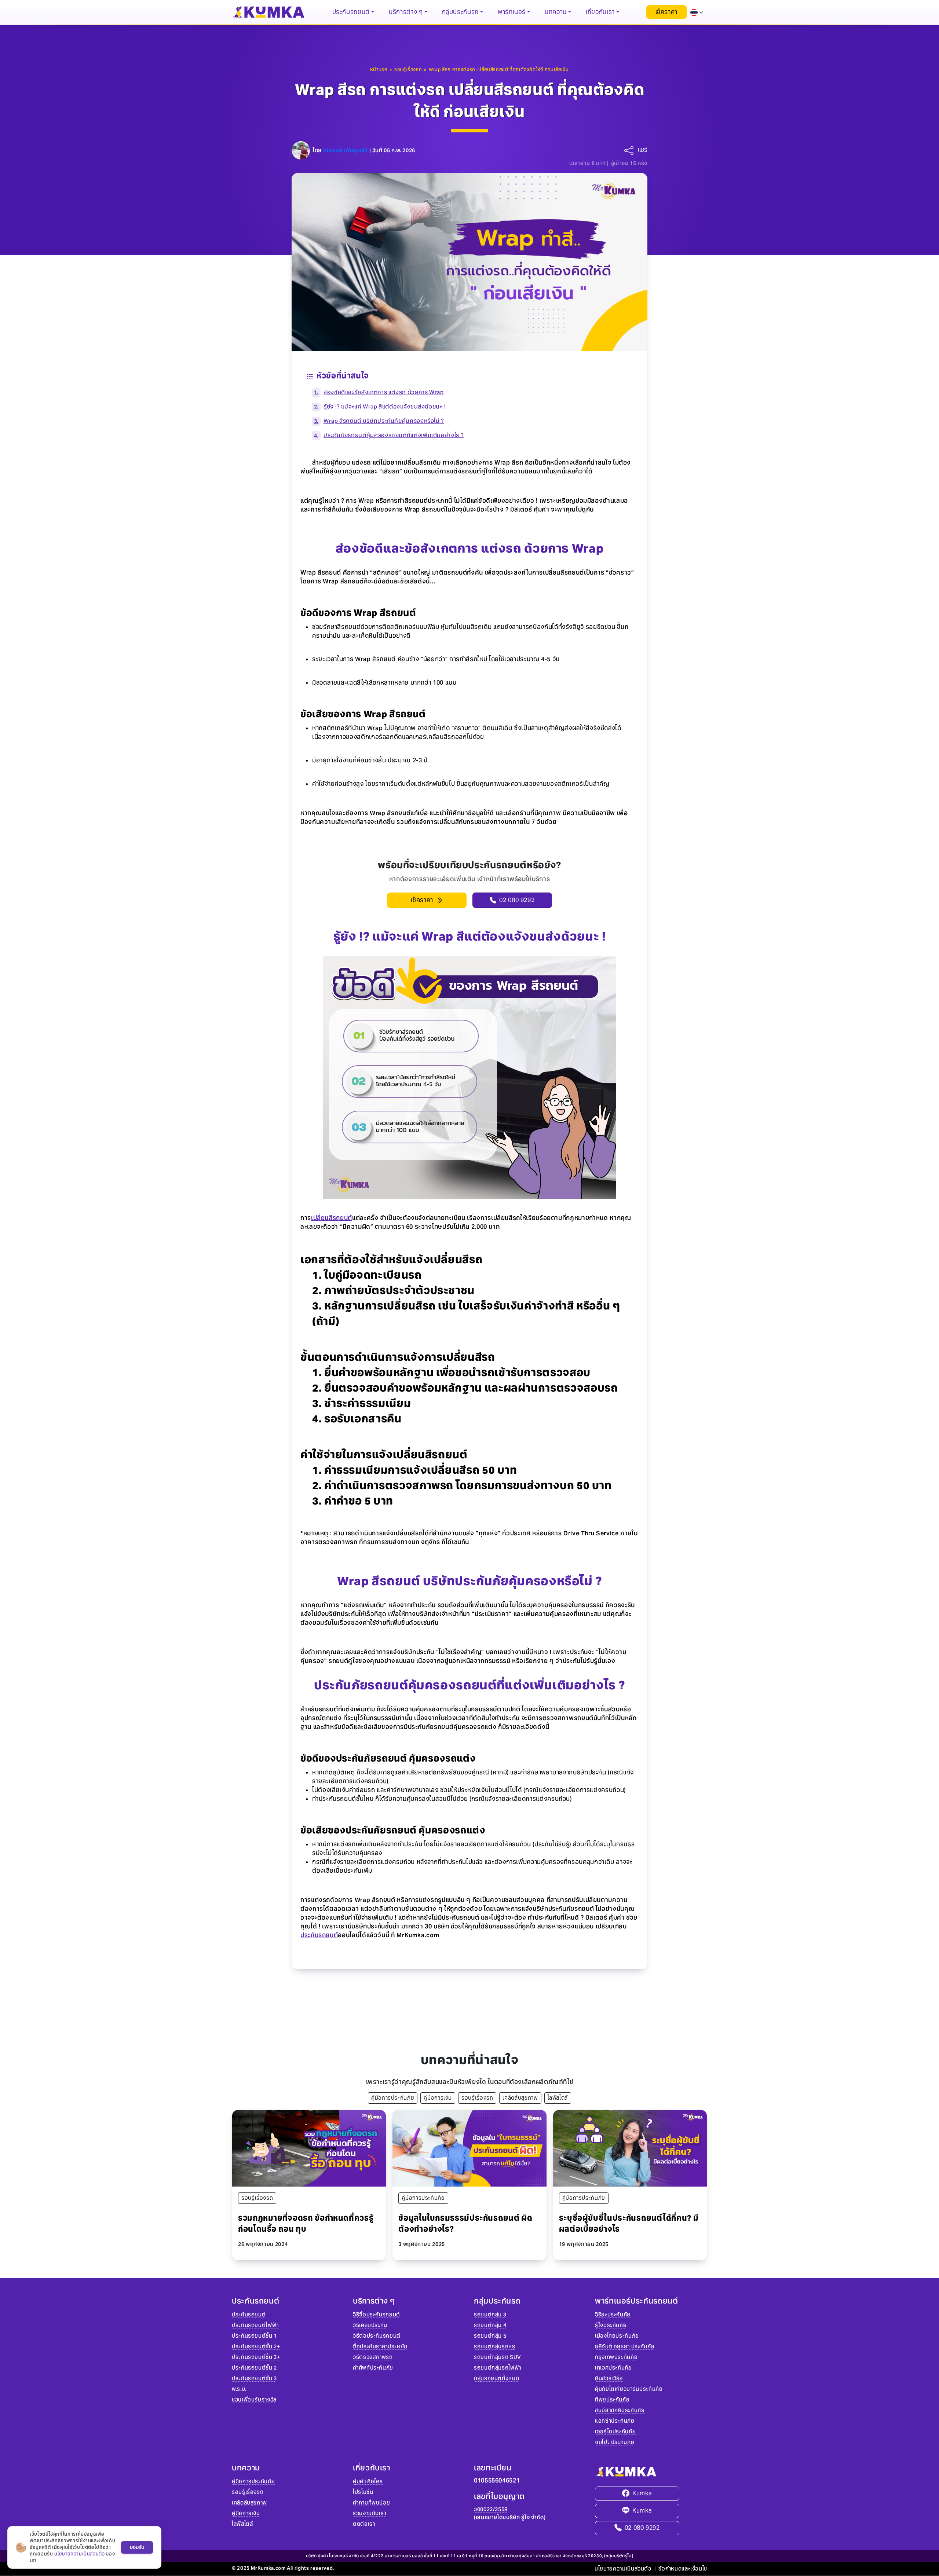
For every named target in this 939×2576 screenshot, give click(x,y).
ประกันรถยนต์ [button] (351, 12)
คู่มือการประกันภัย (393, 2098)
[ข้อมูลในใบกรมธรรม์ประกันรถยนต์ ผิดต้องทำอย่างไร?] (469, 2148)
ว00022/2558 (491, 2509)
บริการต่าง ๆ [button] (406, 12)
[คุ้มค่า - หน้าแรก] (268, 12)
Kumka (642, 2493)
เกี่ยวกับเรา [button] (600, 12)
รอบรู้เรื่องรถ (477, 2098)
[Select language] (697, 12)
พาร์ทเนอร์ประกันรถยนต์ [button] (637, 2301)
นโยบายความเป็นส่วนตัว (623, 2569)
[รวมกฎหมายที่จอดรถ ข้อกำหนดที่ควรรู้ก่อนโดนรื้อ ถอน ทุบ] (309, 2148)
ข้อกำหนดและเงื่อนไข (683, 2569)
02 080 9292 (642, 2528)
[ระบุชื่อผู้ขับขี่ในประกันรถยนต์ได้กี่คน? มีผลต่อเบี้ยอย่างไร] (630, 2148)
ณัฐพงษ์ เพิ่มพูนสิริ (346, 150)
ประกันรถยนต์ (319, 1935)
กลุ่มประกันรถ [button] (460, 12)
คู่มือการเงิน (438, 2098)
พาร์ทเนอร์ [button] (512, 12)
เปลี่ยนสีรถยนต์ (332, 1218)
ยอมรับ (137, 2547)
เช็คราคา (666, 12)
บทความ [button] (556, 12)
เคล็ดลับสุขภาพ (520, 2098)
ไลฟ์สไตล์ (558, 2098)
